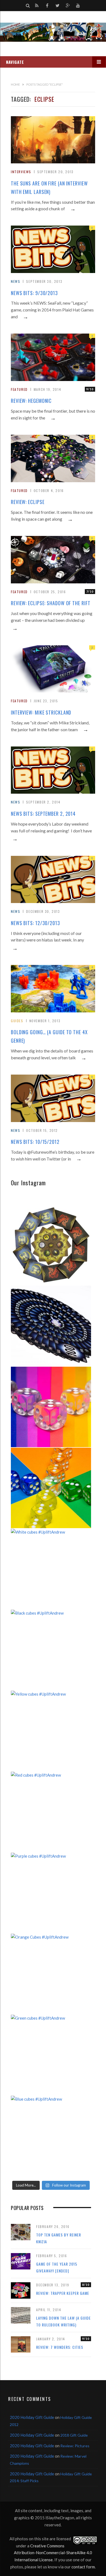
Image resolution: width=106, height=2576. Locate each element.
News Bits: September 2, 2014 (43, 814)
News (15, 281)
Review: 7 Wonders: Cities (60, 2347)
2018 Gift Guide (74, 2435)
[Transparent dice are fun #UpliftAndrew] (51, 1407)
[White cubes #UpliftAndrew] (51, 1569)
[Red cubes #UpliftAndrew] (51, 1812)
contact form (83, 2567)
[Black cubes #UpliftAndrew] (51, 1650)
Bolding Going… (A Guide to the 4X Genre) (49, 1036)
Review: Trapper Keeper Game (63, 2293)
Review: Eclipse (28, 502)
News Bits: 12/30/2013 (35, 923)
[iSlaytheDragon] (53, 32)
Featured (19, 389)
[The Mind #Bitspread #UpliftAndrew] (51, 1326)
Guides (17, 1021)
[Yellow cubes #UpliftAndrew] (51, 1731)
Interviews (21, 172)
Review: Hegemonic (31, 401)
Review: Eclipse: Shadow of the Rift (51, 603)
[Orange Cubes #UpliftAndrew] (51, 1974)
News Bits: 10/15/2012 (35, 1142)
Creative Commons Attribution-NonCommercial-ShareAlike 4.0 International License (53, 2553)
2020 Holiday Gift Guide (32, 2417)
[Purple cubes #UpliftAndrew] (51, 1893)
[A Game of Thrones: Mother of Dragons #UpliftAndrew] (51, 1245)
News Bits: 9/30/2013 (34, 293)
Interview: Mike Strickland (41, 712)
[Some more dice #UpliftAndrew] (51, 1488)
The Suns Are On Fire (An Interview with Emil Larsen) (49, 188)
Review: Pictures (75, 2446)
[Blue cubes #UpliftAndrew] (51, 2136)
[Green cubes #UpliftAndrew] (51, 2055)
